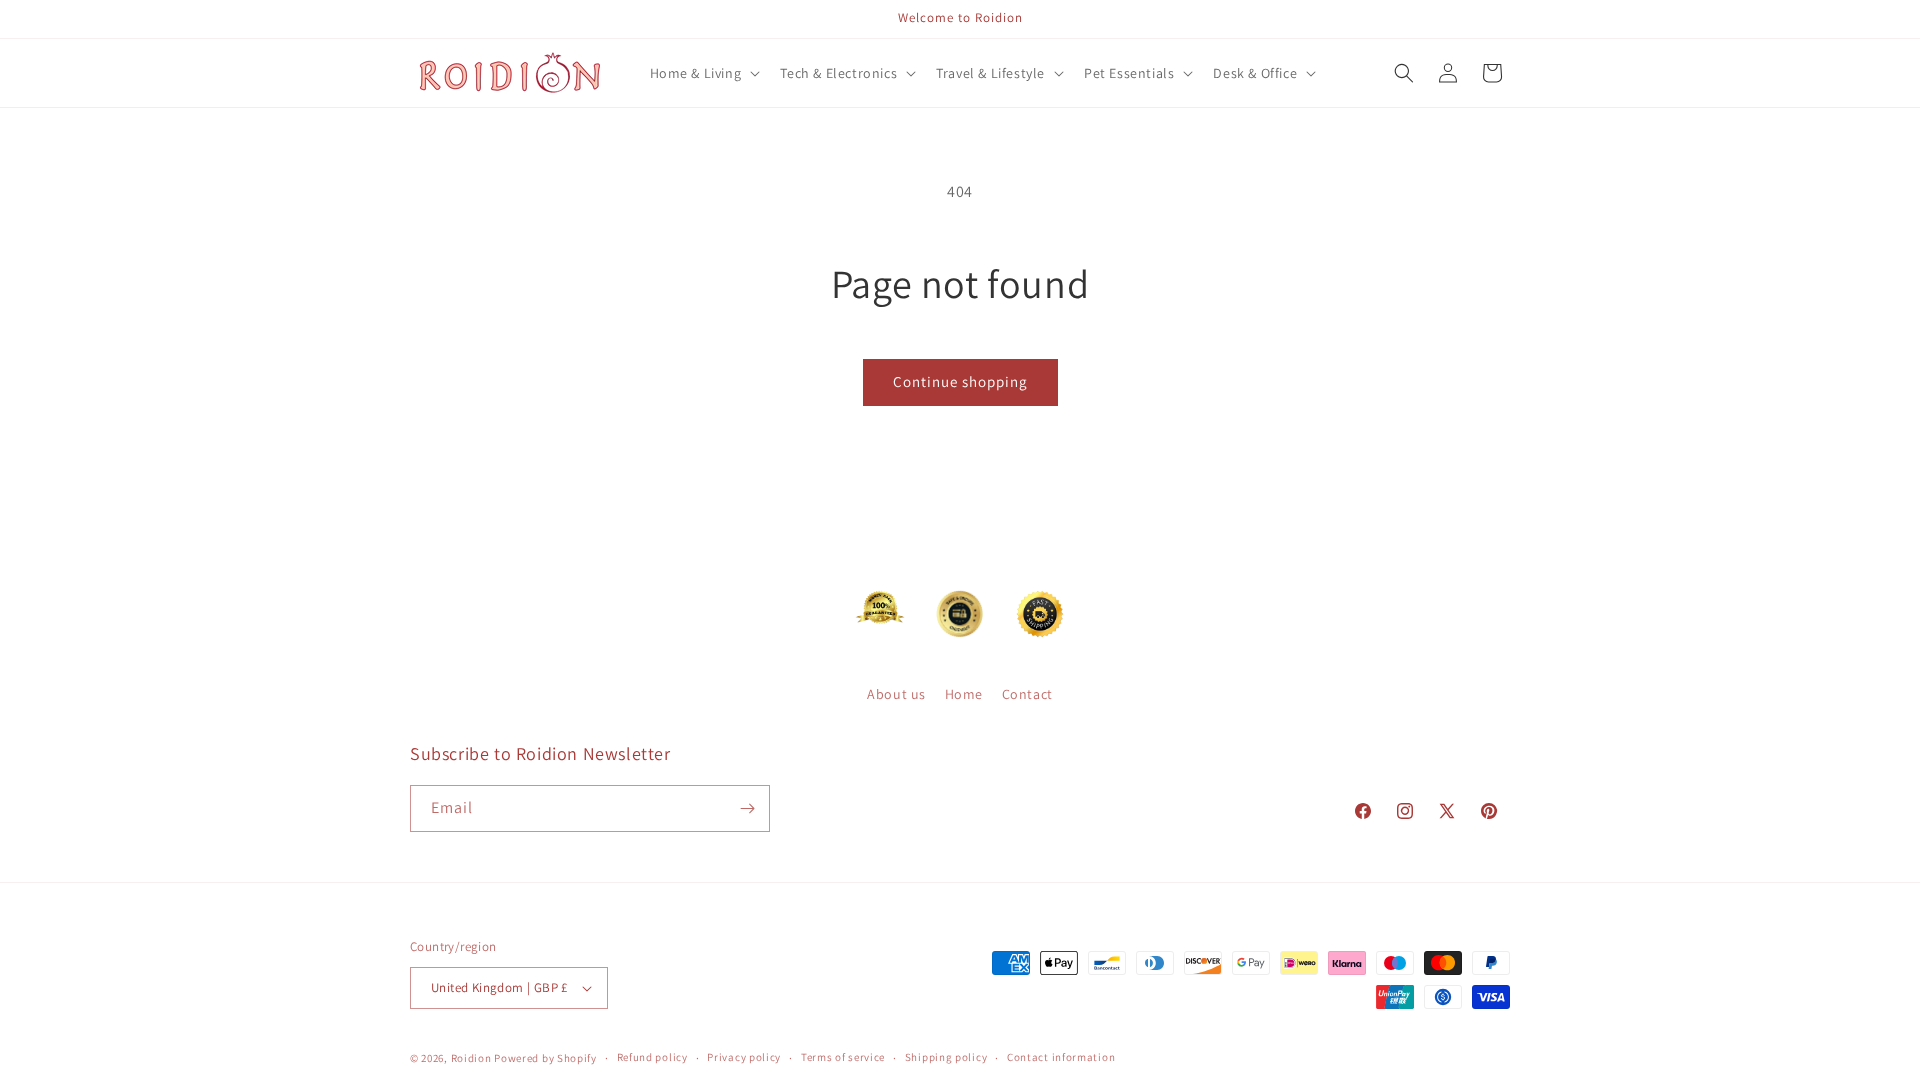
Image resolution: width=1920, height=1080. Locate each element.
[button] (703, 73)
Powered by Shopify (545, 1058)
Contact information (1061, 1057)
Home (964, 694)
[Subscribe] (747, 808)
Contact (1027, 694)
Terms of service (843, 1057)
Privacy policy (744, 1057)
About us (896, 694)
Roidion (471, 1058)
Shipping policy (946, 1057)
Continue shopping (960, 381)
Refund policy (652, 1057)
